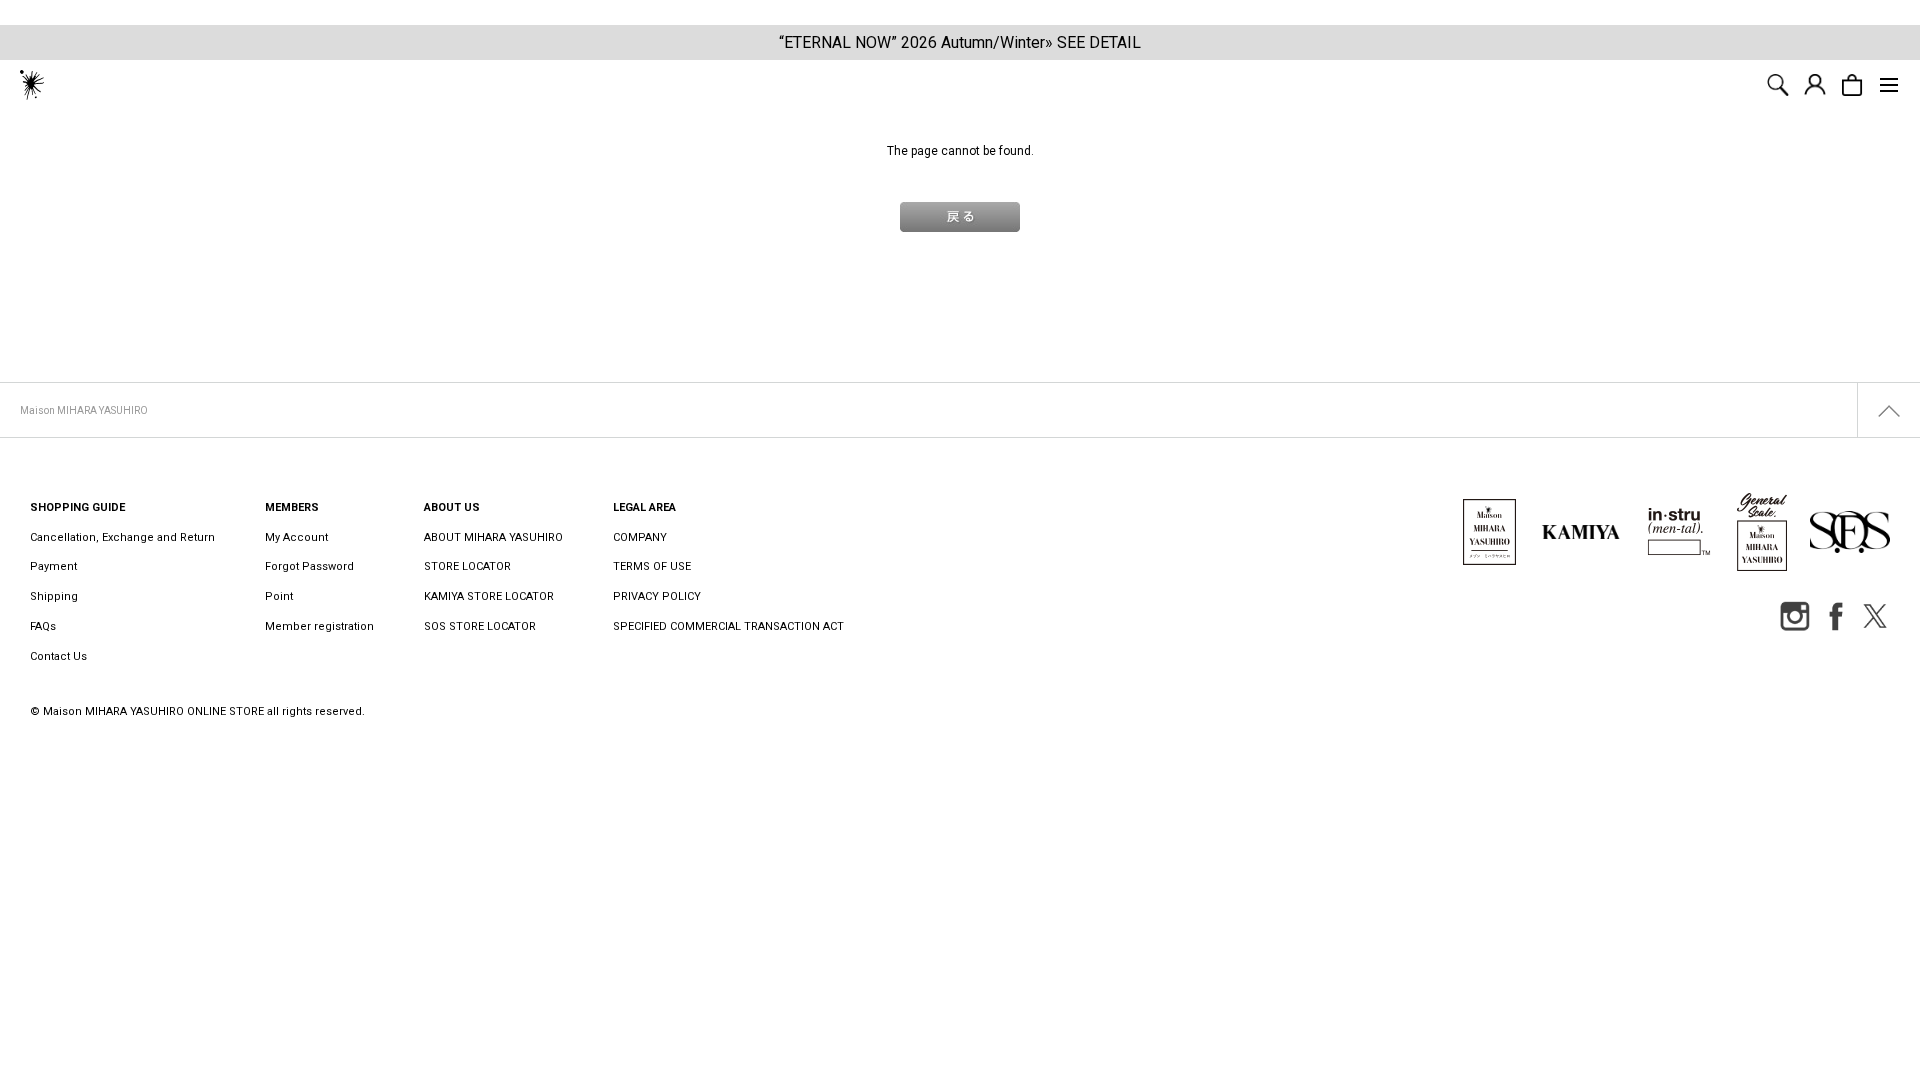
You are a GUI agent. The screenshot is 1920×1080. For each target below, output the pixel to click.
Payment (53, 566)
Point (279, 596)
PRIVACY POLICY (657, 596)
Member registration (319, 626)
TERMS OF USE (652, 566)
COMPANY (640, 537)
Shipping (54, 596)
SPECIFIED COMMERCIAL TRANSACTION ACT (728, 626)
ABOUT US (452, 507)
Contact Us (58, 656)
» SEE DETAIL (1093, 42)
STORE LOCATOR (467, 566)
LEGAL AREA (644, 507)
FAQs (43, 626)
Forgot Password (309, 566)
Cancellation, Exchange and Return (122, 537)
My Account (296, 537)
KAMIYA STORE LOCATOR (489, 596)
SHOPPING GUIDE (77, 507)
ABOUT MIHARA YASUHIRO (493, 537)
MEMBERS (292, 507)
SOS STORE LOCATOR (480, 626)
